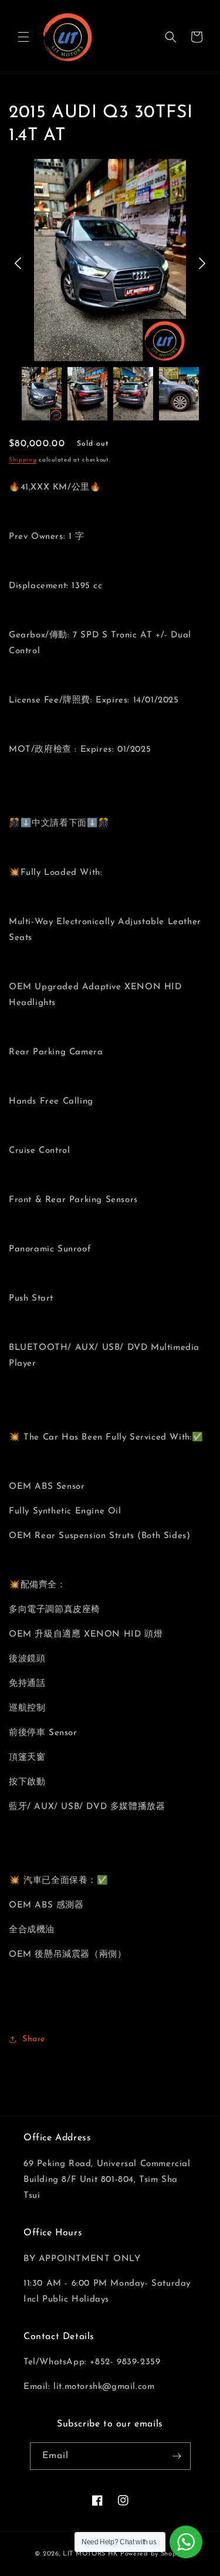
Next (202, 263)
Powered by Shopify (153, 2554)
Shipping (23, 460)
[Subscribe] (177, 2456)
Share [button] (34, 2039)
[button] (23, 37)
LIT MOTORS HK (90, 2554)
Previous (18, 263)
